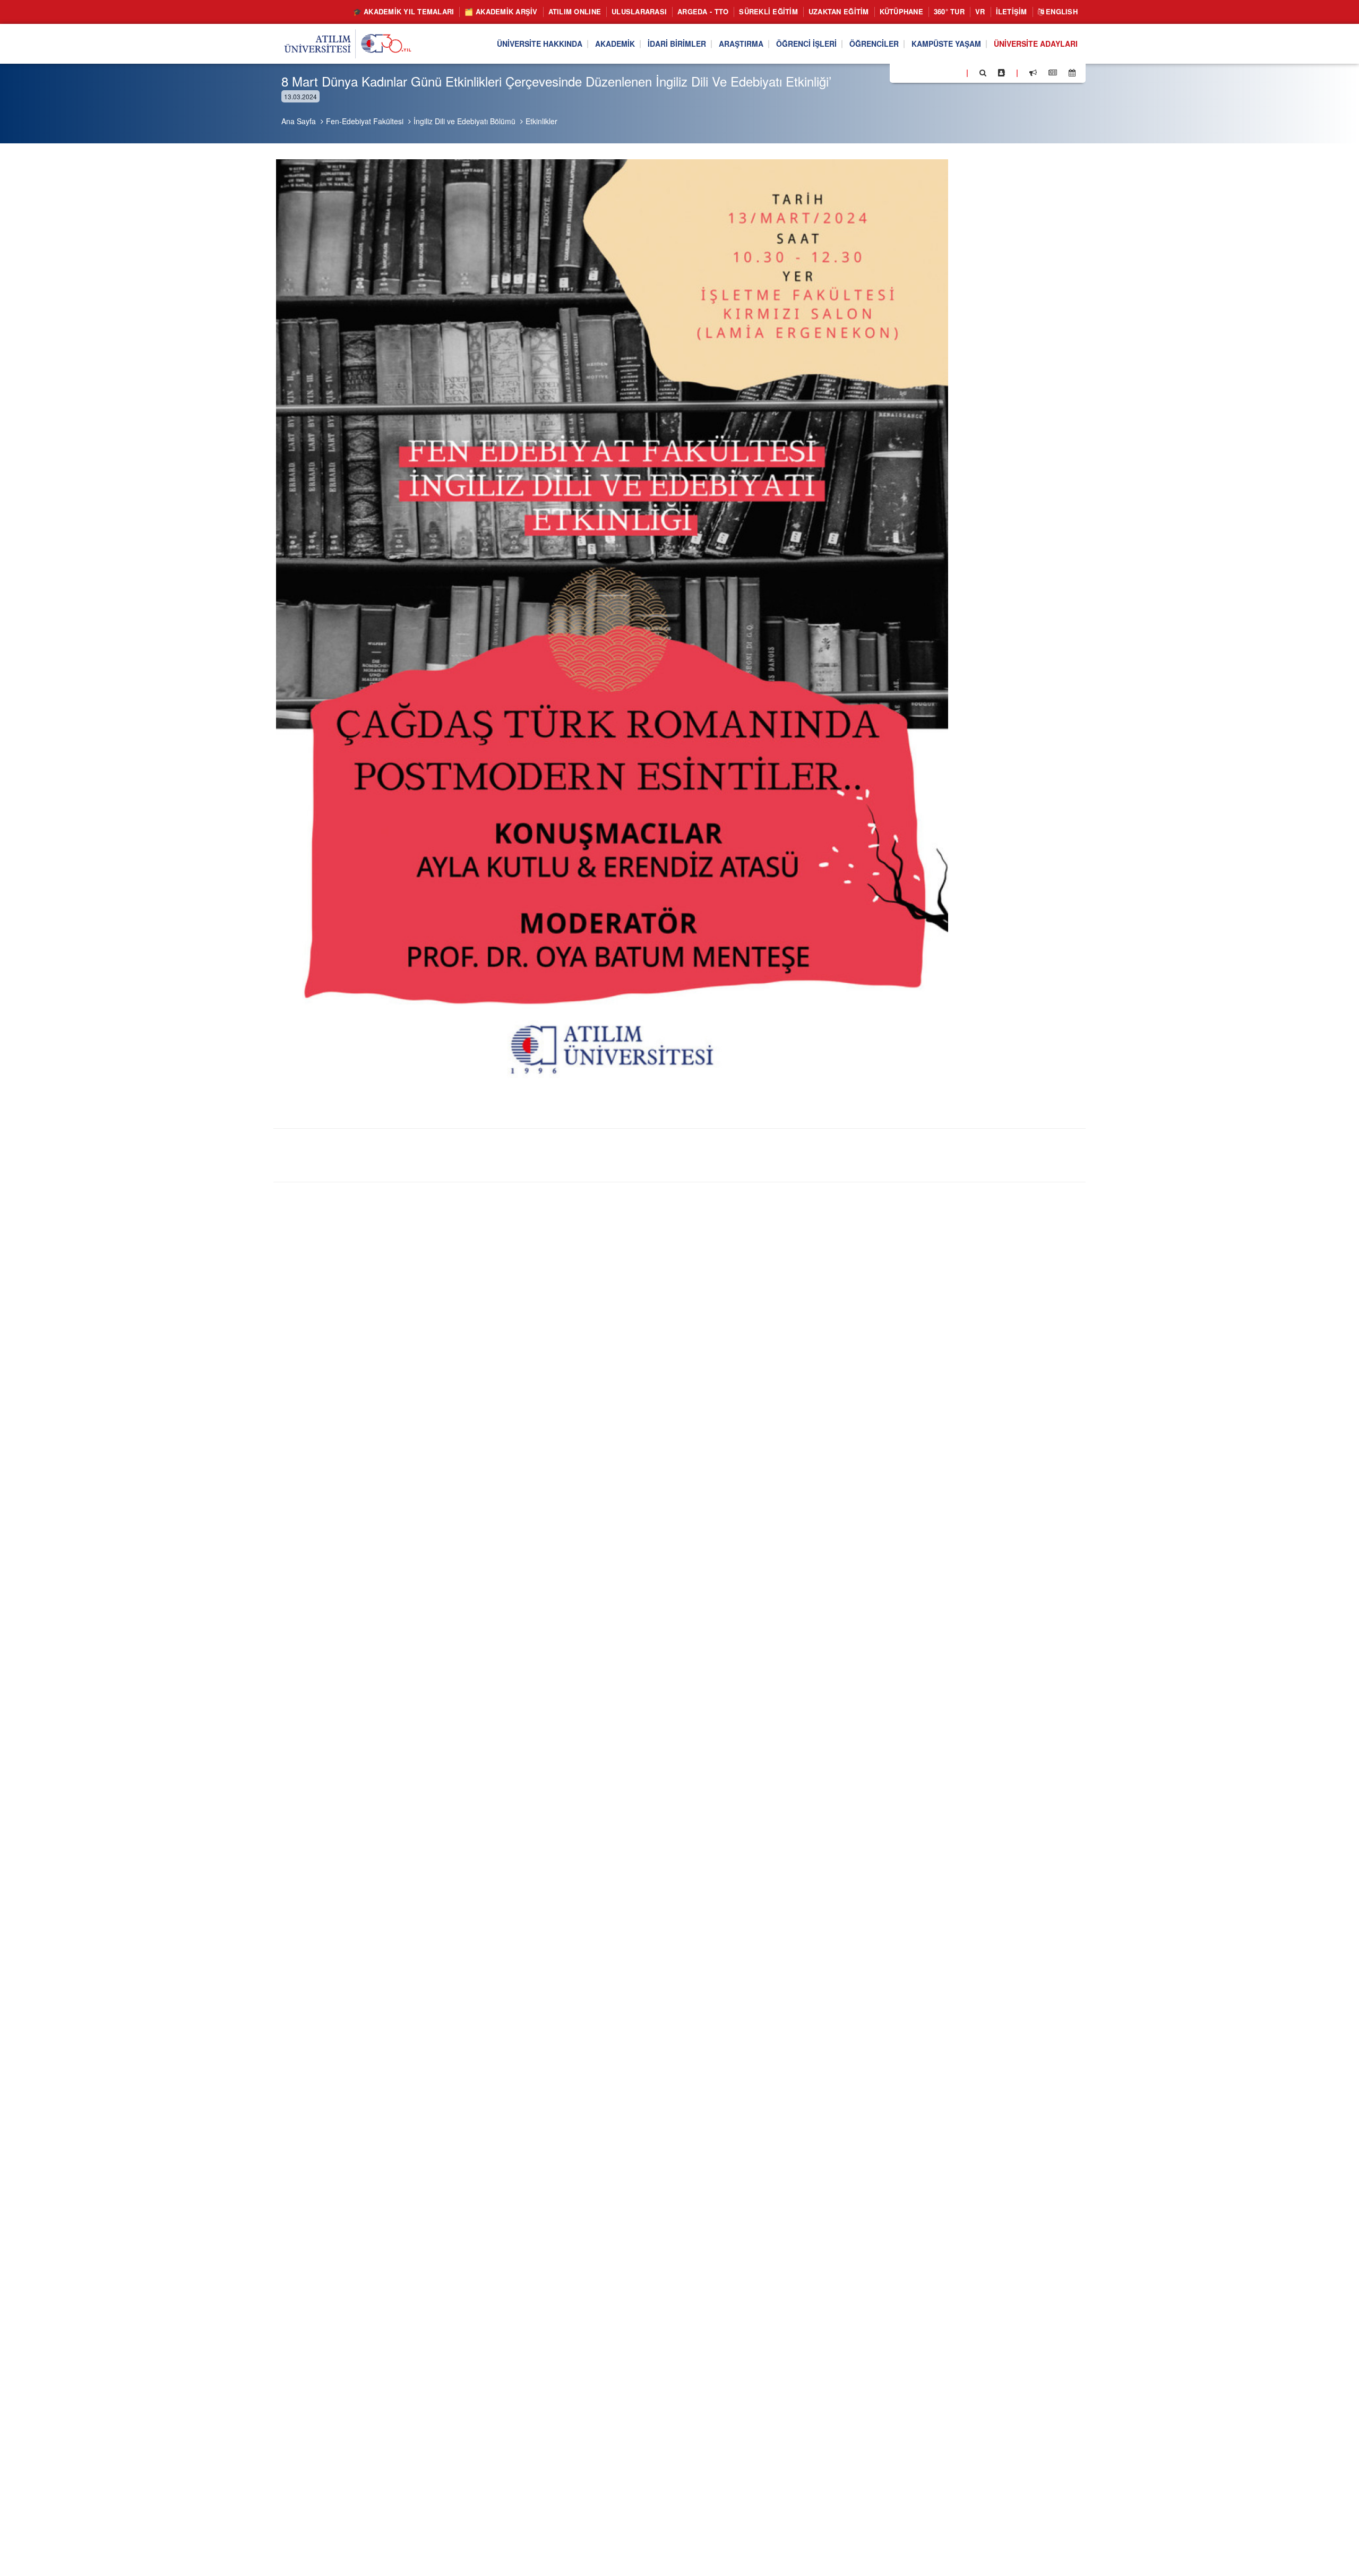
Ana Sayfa (299, 121)
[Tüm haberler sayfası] (1053, 73)
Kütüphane (901, 11)
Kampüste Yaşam (946, 44)
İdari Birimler (677, 44)
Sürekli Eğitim (768, 11)
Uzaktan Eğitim (839, 11)
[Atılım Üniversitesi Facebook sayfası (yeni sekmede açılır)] (901, 72)
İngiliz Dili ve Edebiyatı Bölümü (465, 121)
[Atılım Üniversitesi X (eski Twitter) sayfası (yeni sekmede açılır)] (914, 73)
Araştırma (741, 44)
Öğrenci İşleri (806, 44)
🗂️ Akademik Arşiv (501, 11)
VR (980, 11)
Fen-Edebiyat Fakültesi (365, 121)
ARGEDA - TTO (703, 11)
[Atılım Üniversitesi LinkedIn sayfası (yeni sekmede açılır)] (926, 72)
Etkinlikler (541, 121)
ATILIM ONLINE (575, 11)
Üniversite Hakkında (540, 44)
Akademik (615, 44)
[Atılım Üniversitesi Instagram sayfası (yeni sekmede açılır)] (940, 72)
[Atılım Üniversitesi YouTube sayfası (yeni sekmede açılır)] (954, 72)
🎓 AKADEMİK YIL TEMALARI (404, 11)
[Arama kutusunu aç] (983, 73)
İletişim (1012, 11)
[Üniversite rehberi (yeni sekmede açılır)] (1001, 73)
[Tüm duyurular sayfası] (1033, 73)
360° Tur (949, 11)
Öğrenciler (874, 44)
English (1061, 11)
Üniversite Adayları (1036, 44)
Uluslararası (639, 11)
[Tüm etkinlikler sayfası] (1072, 73)
